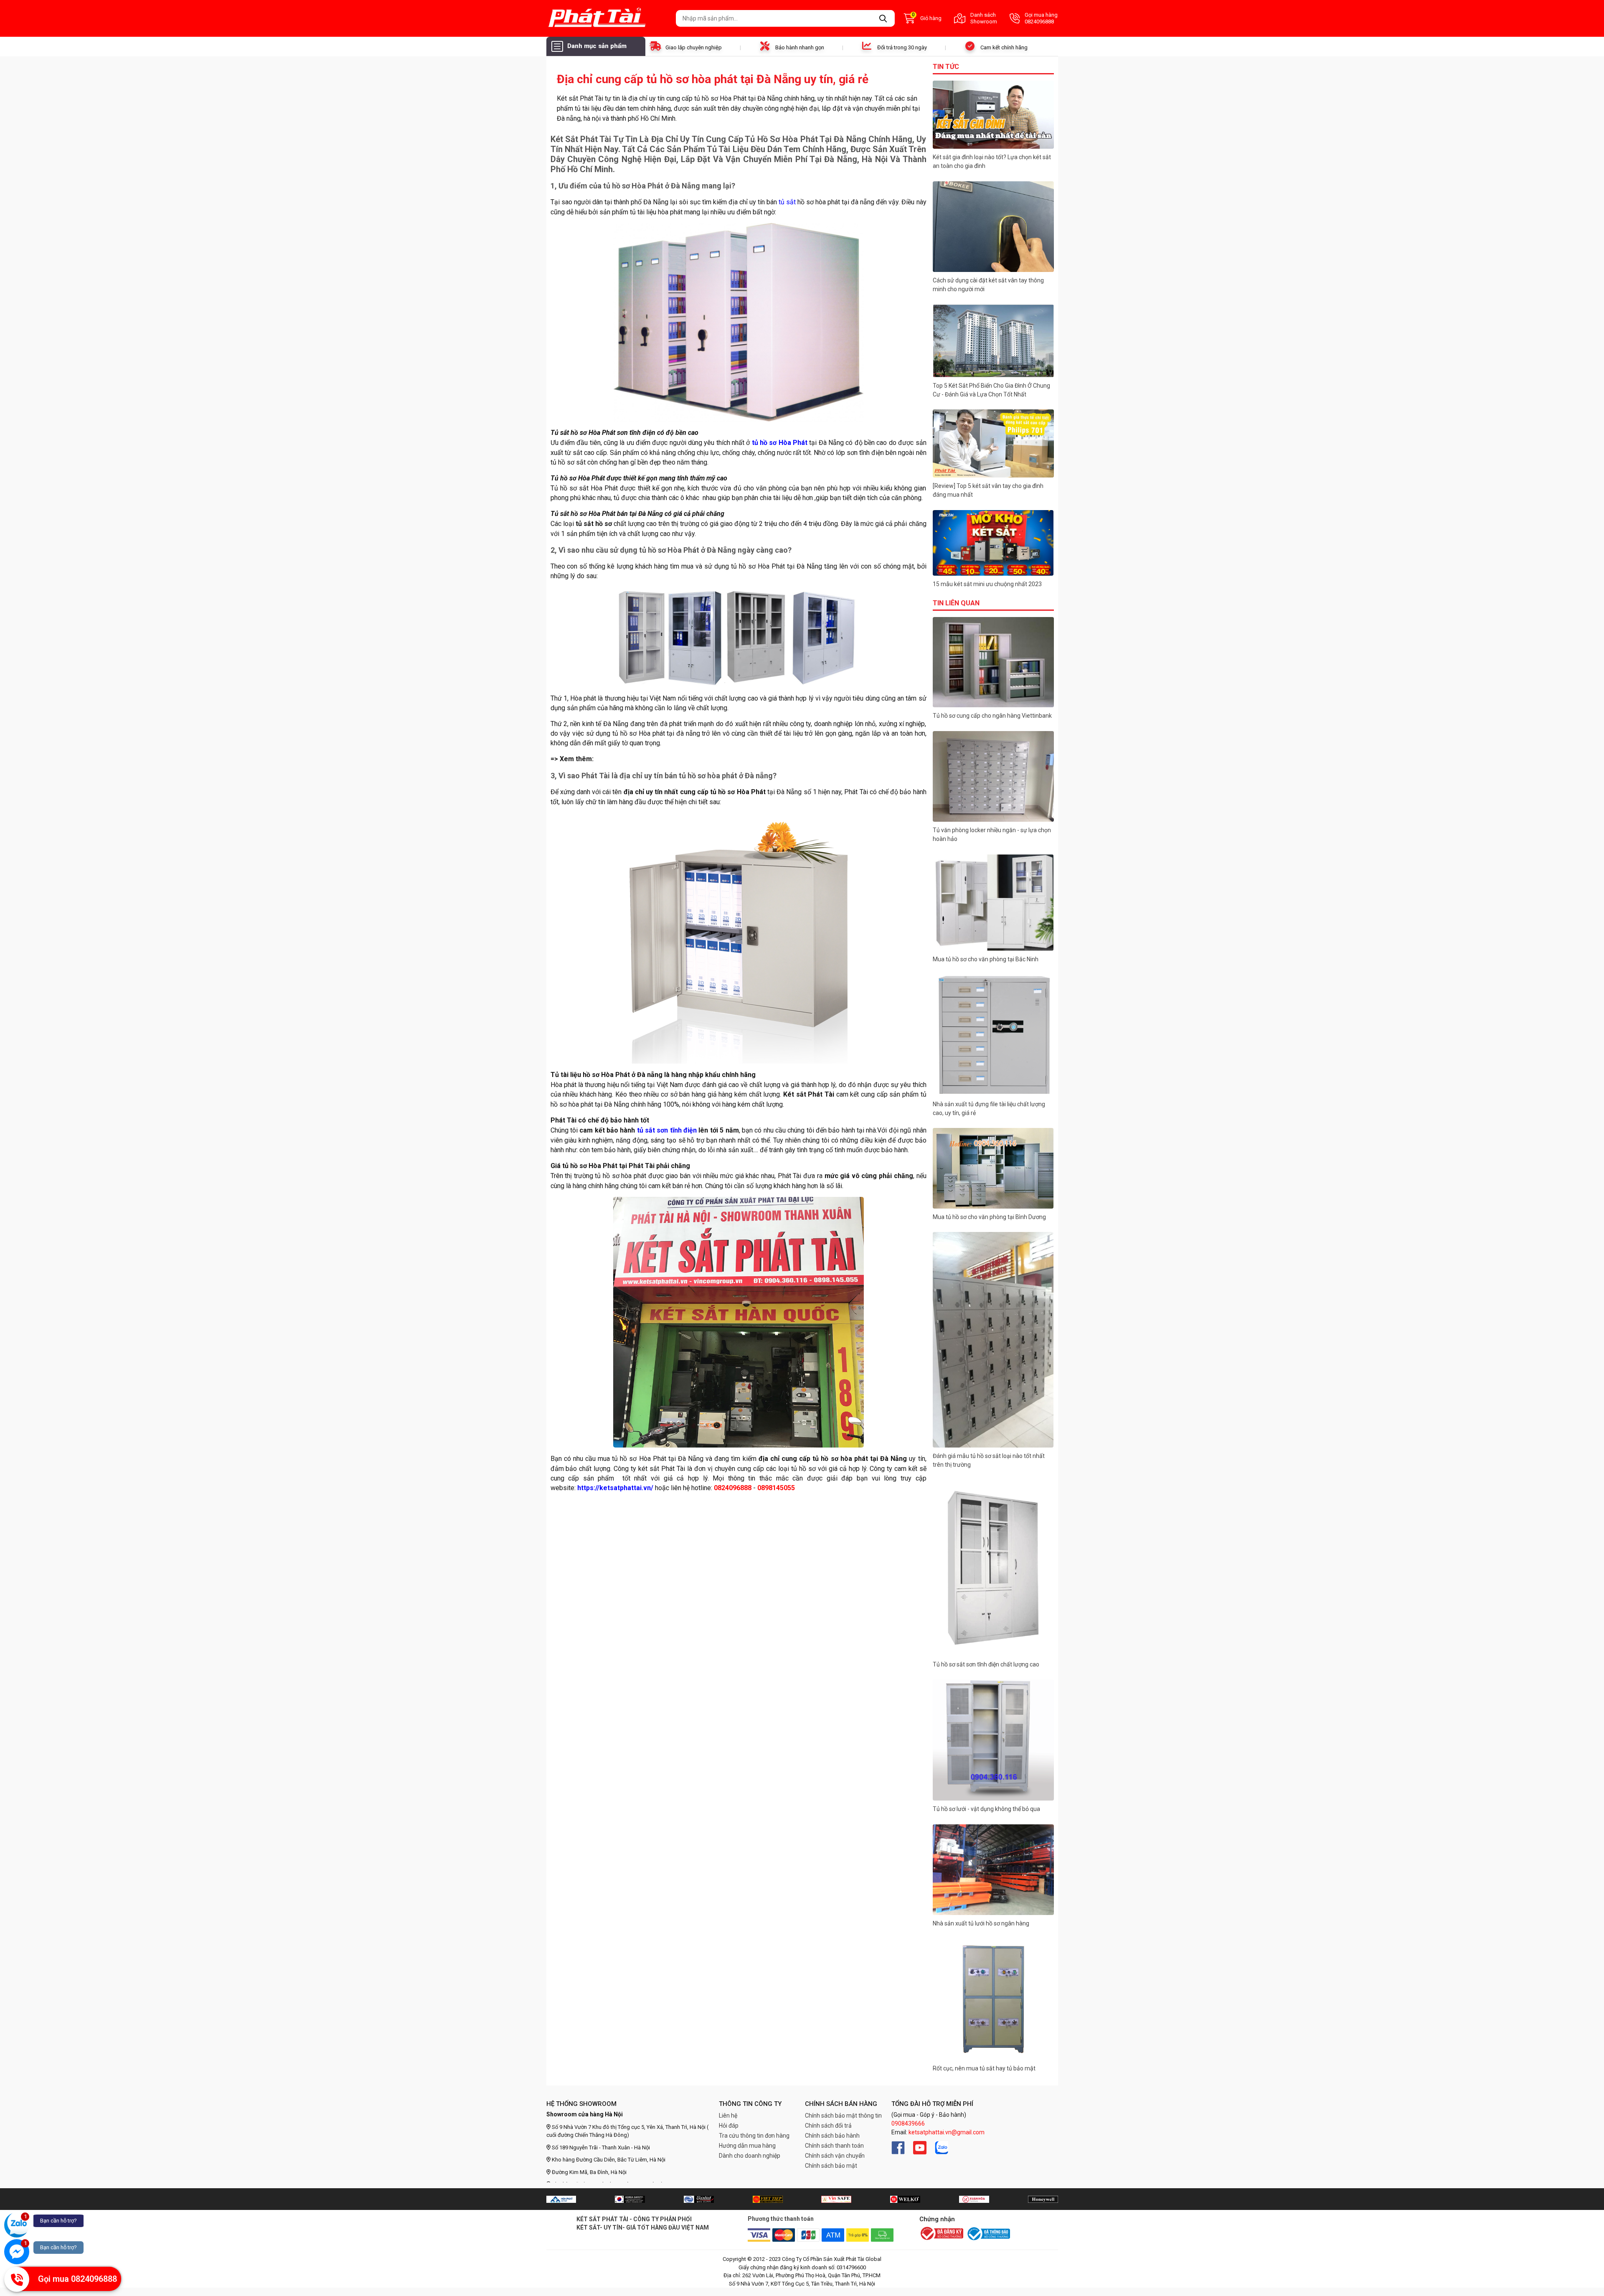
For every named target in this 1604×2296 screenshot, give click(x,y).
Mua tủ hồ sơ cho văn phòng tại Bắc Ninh (986, 959)
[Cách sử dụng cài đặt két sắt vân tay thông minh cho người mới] (993, 227)
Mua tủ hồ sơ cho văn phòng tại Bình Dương (989, 1217)
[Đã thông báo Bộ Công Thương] (988, 2234)
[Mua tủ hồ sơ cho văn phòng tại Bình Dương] (993, 1168)
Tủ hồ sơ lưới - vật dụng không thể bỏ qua (986, 1809)
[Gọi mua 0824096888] (17, 2279)
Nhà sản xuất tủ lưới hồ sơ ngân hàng (982, 1923)
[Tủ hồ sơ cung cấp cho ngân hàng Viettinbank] (993, 662)
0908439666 (908, 2123)
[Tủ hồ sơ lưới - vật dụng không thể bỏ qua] (993, 1740)
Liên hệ (728, 2116)
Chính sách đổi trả (828, 2126)
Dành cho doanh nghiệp (750, 2156)
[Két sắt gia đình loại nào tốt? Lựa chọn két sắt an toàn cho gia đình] (993, 115)
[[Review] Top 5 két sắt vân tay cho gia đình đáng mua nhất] (993, 443)
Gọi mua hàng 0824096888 (1041, 18)
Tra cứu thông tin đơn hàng (754, 2136)
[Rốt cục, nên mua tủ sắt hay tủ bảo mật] (993, 1999)
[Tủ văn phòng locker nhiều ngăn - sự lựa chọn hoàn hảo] (993, 777)
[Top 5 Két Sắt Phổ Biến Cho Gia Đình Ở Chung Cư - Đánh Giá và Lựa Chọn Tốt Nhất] (993, 341)
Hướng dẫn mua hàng (747, 2146)
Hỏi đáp (729, 2126)
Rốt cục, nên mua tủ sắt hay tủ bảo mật (984, 2068)
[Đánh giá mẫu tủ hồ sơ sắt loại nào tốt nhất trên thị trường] (993, 1340)
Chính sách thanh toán (834, 2146)
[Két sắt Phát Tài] (608, 18)
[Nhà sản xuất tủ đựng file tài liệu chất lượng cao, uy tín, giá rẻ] (993, 1035)
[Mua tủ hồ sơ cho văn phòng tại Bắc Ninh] (993, 903)
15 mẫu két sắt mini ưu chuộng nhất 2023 (987, 584)
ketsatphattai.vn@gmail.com (947, 2132)
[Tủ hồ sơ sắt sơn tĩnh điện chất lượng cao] (993, 1568)
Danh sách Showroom (984, 18)
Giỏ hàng (927, 18)
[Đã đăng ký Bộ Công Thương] (942, 2234)
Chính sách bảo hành (832, 2136)
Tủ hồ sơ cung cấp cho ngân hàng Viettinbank (992, 716)
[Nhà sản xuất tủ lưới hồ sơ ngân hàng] (993, 1870)
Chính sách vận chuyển (835, 2156)
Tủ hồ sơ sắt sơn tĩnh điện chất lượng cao (986, 1664)
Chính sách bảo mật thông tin (843, 2116)
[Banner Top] (561, 2199)
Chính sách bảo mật (831, 2166)
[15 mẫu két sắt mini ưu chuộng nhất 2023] (993, 543)
